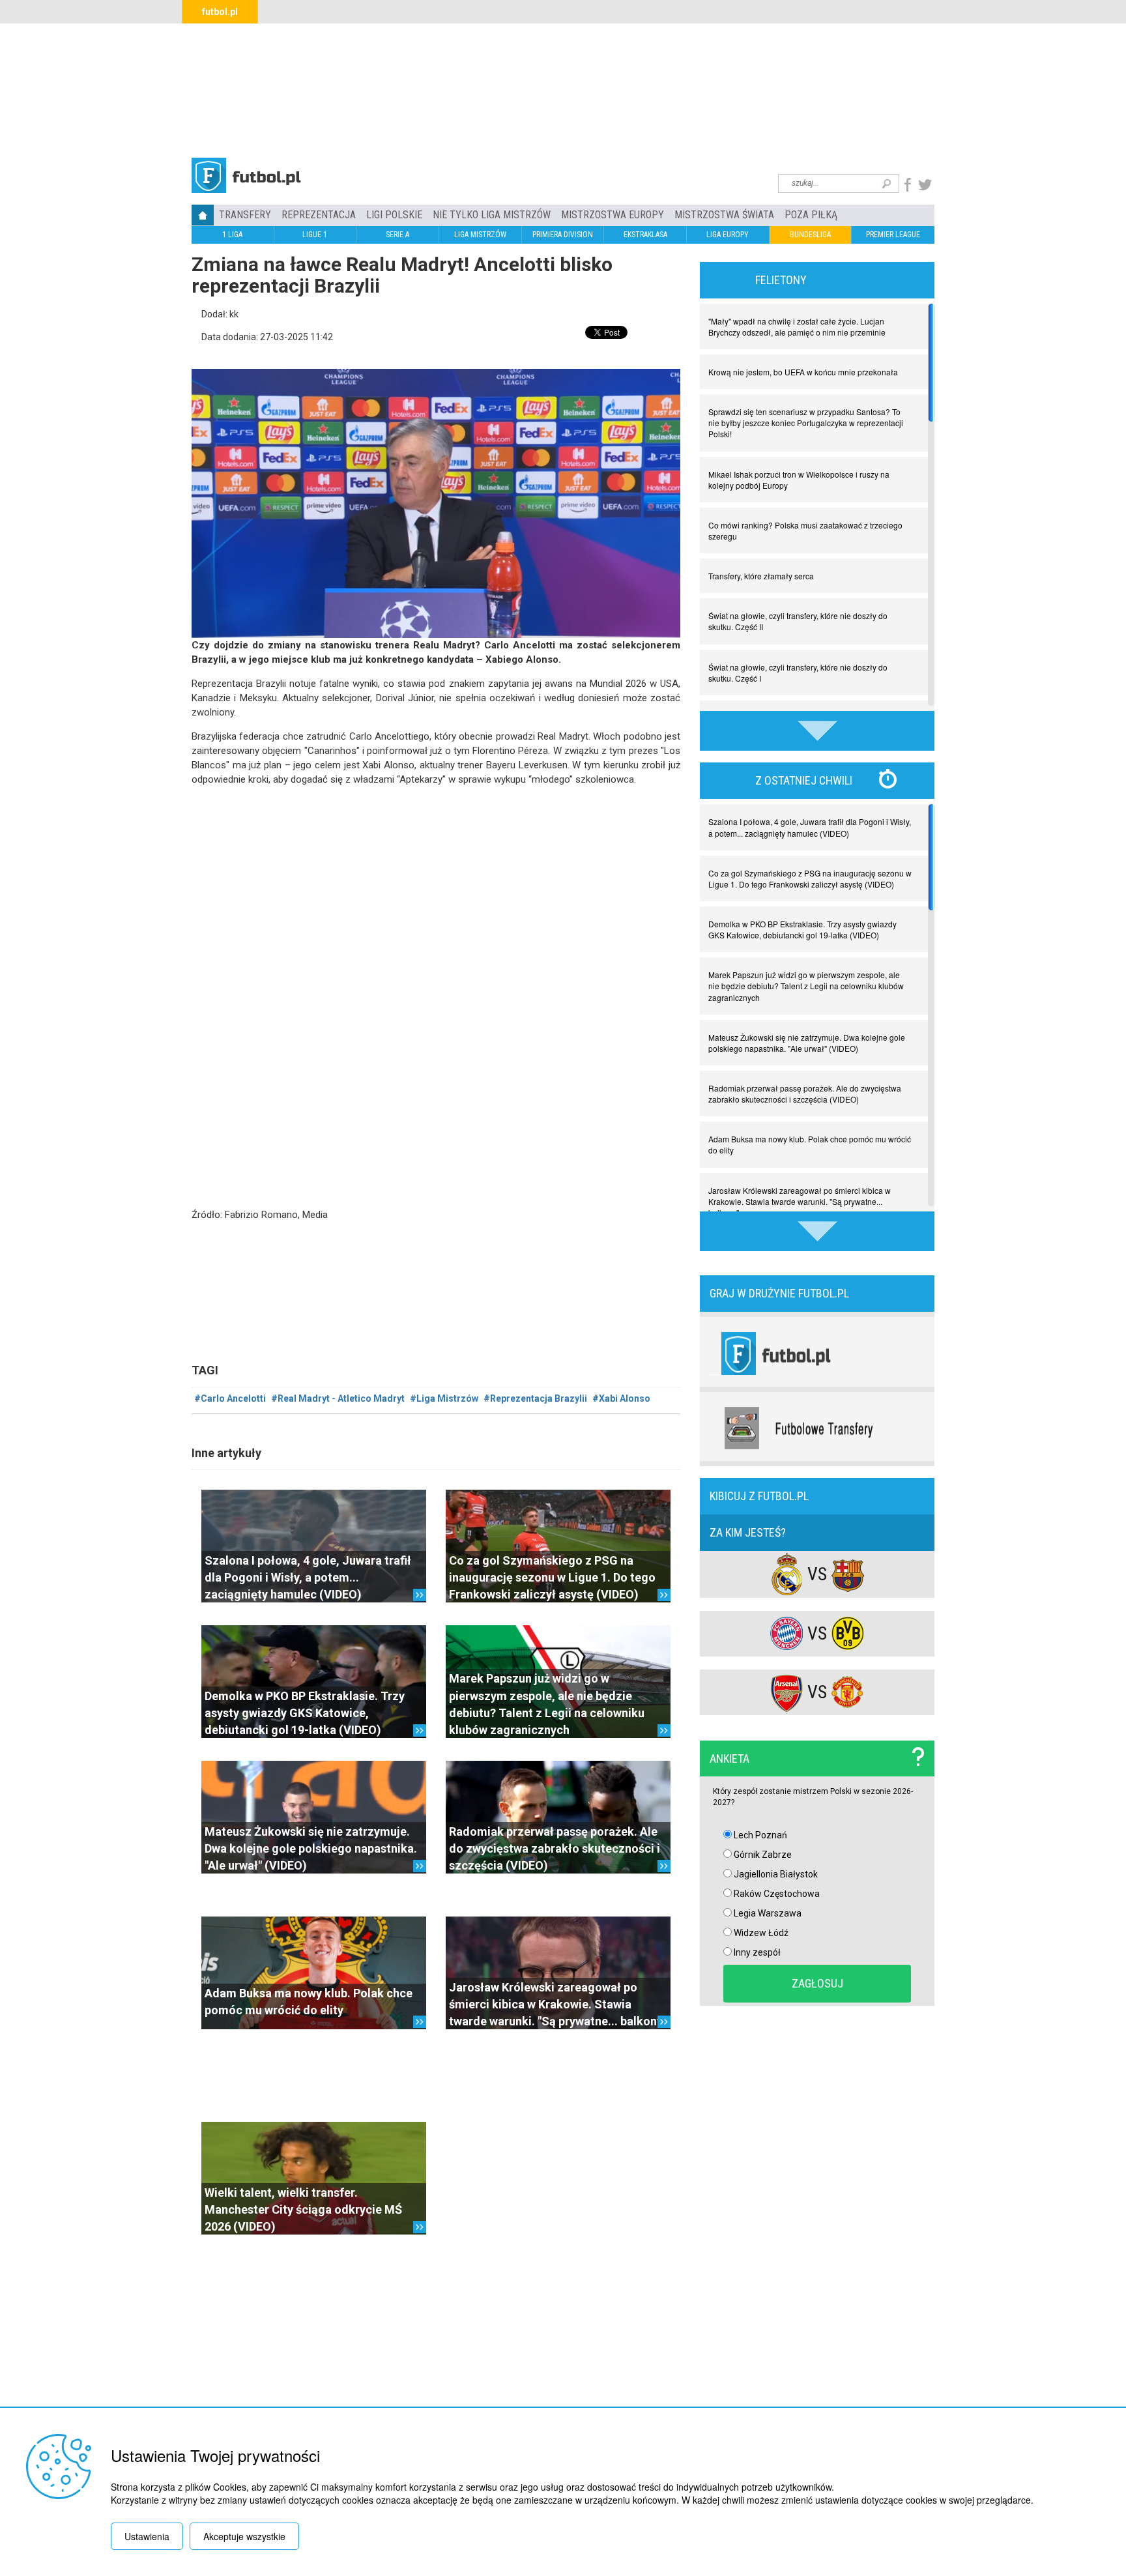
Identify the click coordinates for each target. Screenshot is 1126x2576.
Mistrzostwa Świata (724, 215)
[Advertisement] (563, 89)
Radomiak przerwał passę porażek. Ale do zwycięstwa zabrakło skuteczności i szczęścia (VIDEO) (555, 1849)
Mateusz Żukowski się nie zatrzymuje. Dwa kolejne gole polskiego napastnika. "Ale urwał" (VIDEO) (311, 1849)
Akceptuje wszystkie (244, 2536)
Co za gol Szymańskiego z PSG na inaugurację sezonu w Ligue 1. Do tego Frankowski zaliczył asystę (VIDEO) (552, 1578)
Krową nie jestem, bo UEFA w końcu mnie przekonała (803, 372)
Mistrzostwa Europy (613, 215)
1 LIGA (232, 235)
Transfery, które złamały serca (761, 576)
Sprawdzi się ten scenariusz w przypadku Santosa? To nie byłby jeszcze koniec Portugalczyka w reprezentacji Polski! (806, 423)
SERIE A (397, 235)
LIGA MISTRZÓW (480, 235)
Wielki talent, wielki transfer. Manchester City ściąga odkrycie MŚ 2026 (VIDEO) (303, 2210)
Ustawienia (147, 2536)
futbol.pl (220, 12)
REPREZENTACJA (319, 215)
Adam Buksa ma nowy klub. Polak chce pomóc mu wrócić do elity (810, 1144)
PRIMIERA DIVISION (563, 235)
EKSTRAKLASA (645, 235)
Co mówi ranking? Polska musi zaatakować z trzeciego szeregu (805, 530)
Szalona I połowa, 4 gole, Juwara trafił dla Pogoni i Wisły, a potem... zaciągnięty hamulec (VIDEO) (308, 1578)
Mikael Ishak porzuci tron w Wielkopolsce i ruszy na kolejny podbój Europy (799, 480)
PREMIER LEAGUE (893, 235)
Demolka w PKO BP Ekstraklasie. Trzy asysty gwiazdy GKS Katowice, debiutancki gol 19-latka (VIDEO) (305, 1713)
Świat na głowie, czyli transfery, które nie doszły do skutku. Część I (798, 673)
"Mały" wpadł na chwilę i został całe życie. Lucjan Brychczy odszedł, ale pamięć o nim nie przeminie (797, 326)
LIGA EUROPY (728, 235)
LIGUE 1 (315, 235)
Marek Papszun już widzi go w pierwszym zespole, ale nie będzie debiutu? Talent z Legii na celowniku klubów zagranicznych (806, 986)
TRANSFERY (245, 215)
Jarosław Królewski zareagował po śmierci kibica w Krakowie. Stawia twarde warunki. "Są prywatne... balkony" (558, 2004)
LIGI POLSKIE (394, 215)
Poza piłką (811, 215)
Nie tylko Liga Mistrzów (492, 215)
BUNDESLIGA (810, 235)
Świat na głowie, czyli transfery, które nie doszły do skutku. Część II (798, 621)
